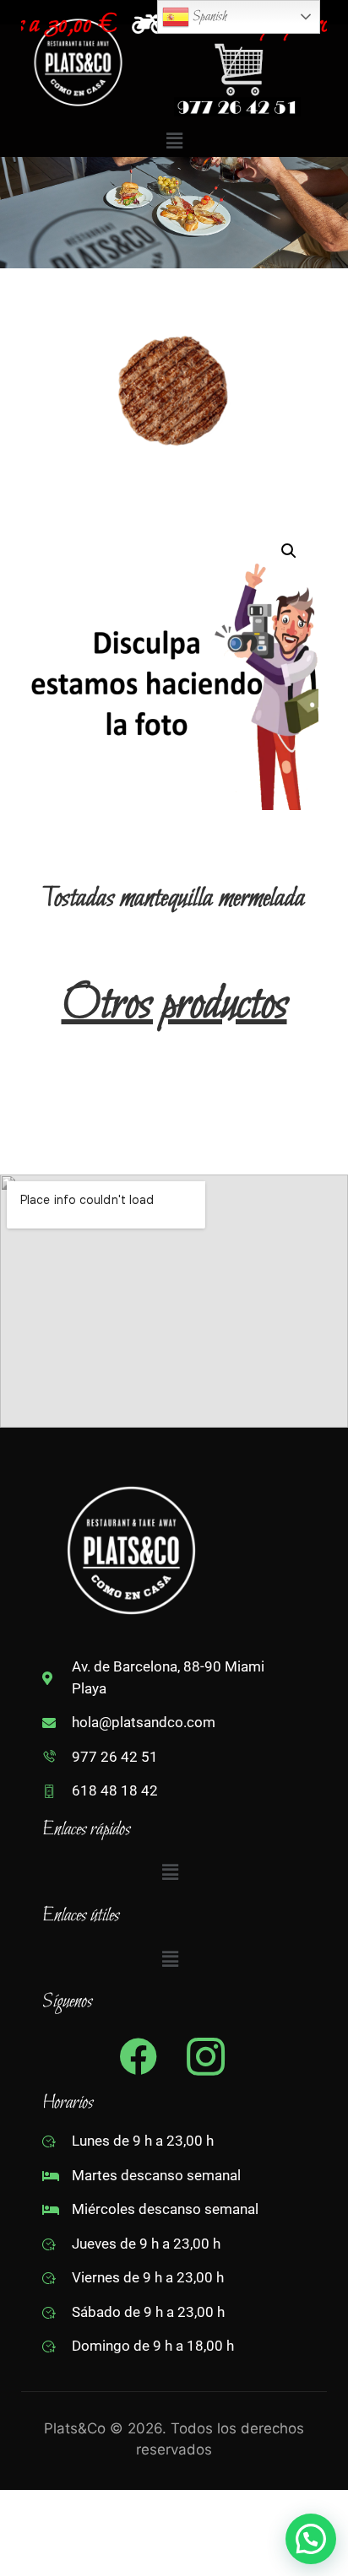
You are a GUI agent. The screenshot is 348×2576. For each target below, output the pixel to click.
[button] (174, 140)
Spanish (208, 16)
